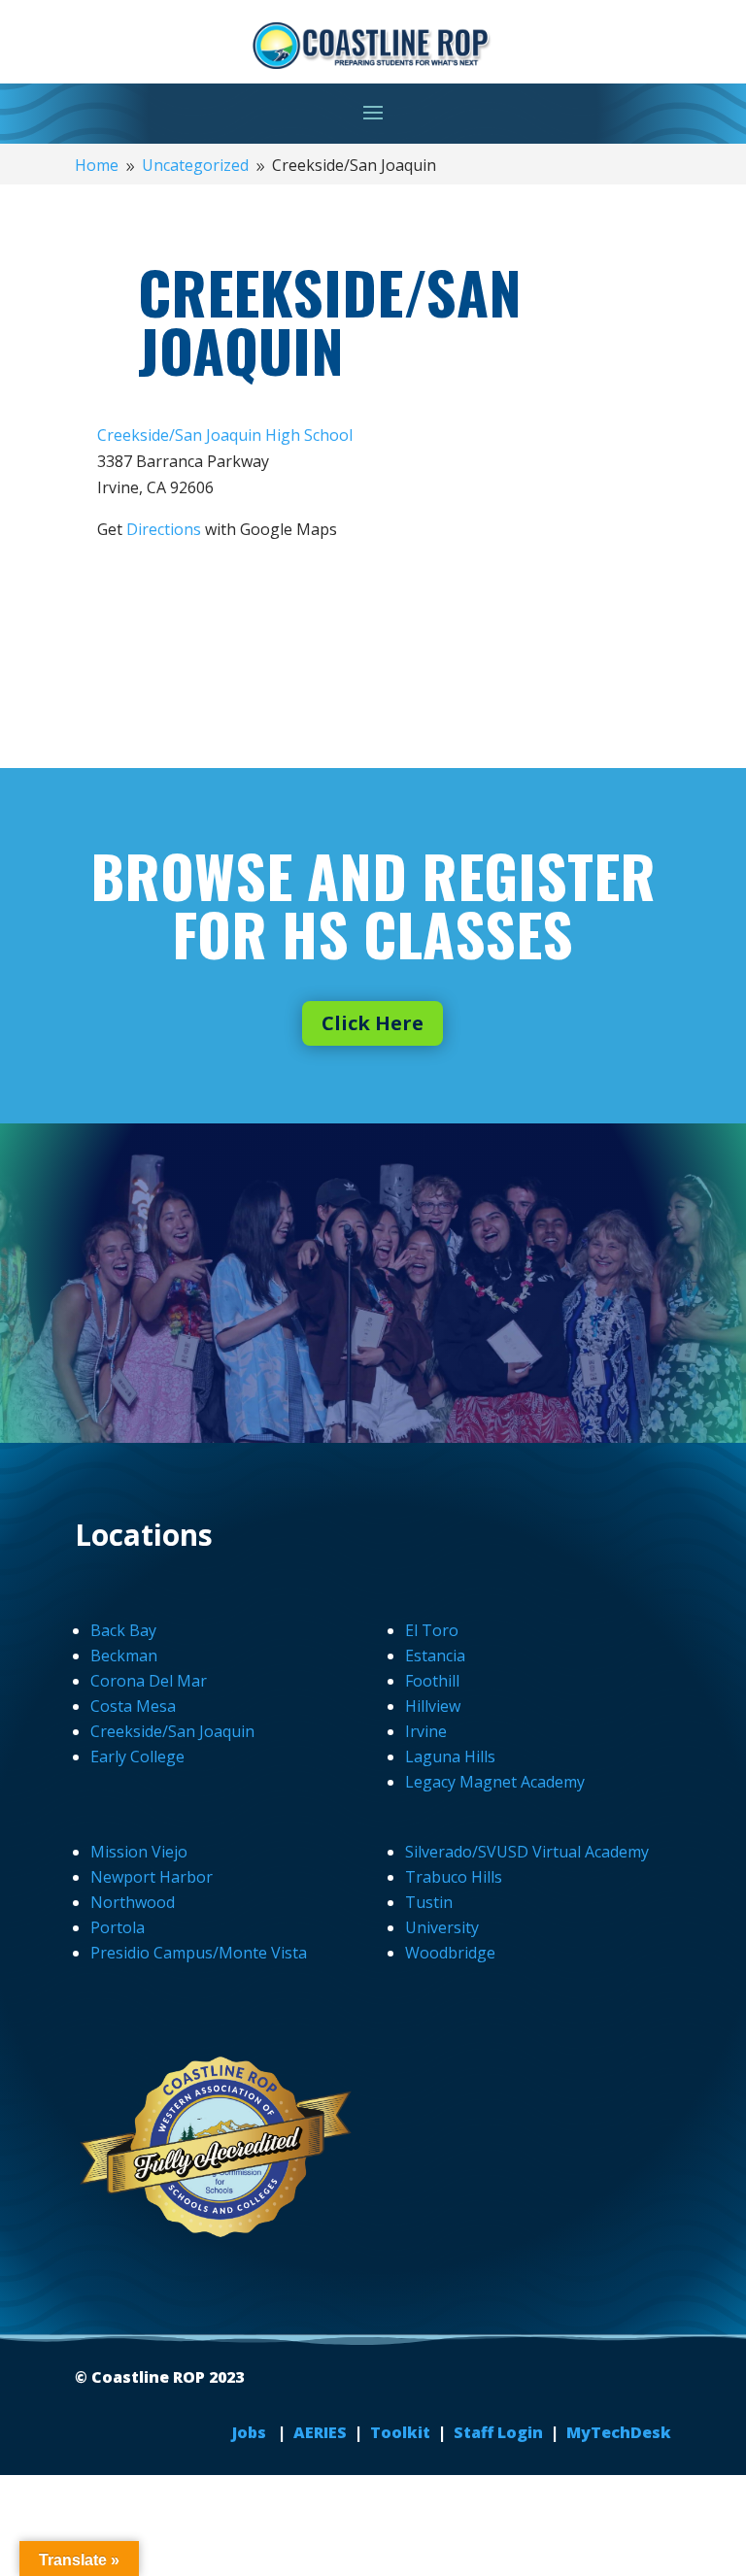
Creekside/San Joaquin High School (225, 435)
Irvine (426, 1731)
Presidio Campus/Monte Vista (199, 1953)
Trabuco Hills (454, 1877)
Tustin (429, 1902)
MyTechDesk (619, 2432)
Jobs (251, 2432)
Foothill (432, 1681)
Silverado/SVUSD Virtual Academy (527, 1852)
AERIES (322, 2432)
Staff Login (498, 2432)
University (442, 1927)
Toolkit (400, 2432)
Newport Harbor (152, 1877)
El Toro (432, 1630)
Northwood (133, 1902)
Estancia (435, 1656)
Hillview (433, 1706)
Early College (137, 1756)
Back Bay (123, 1630)
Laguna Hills (450, 1756)
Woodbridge (450, 1953)
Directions (164, 529)
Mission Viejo (139, 1852)
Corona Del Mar (149, 1681)
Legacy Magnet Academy (495, 1782)
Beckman (124, 1656)
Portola (118, 1927)
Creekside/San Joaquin (172, 1731)
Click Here (373, 1023)
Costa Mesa (133, 1706)
